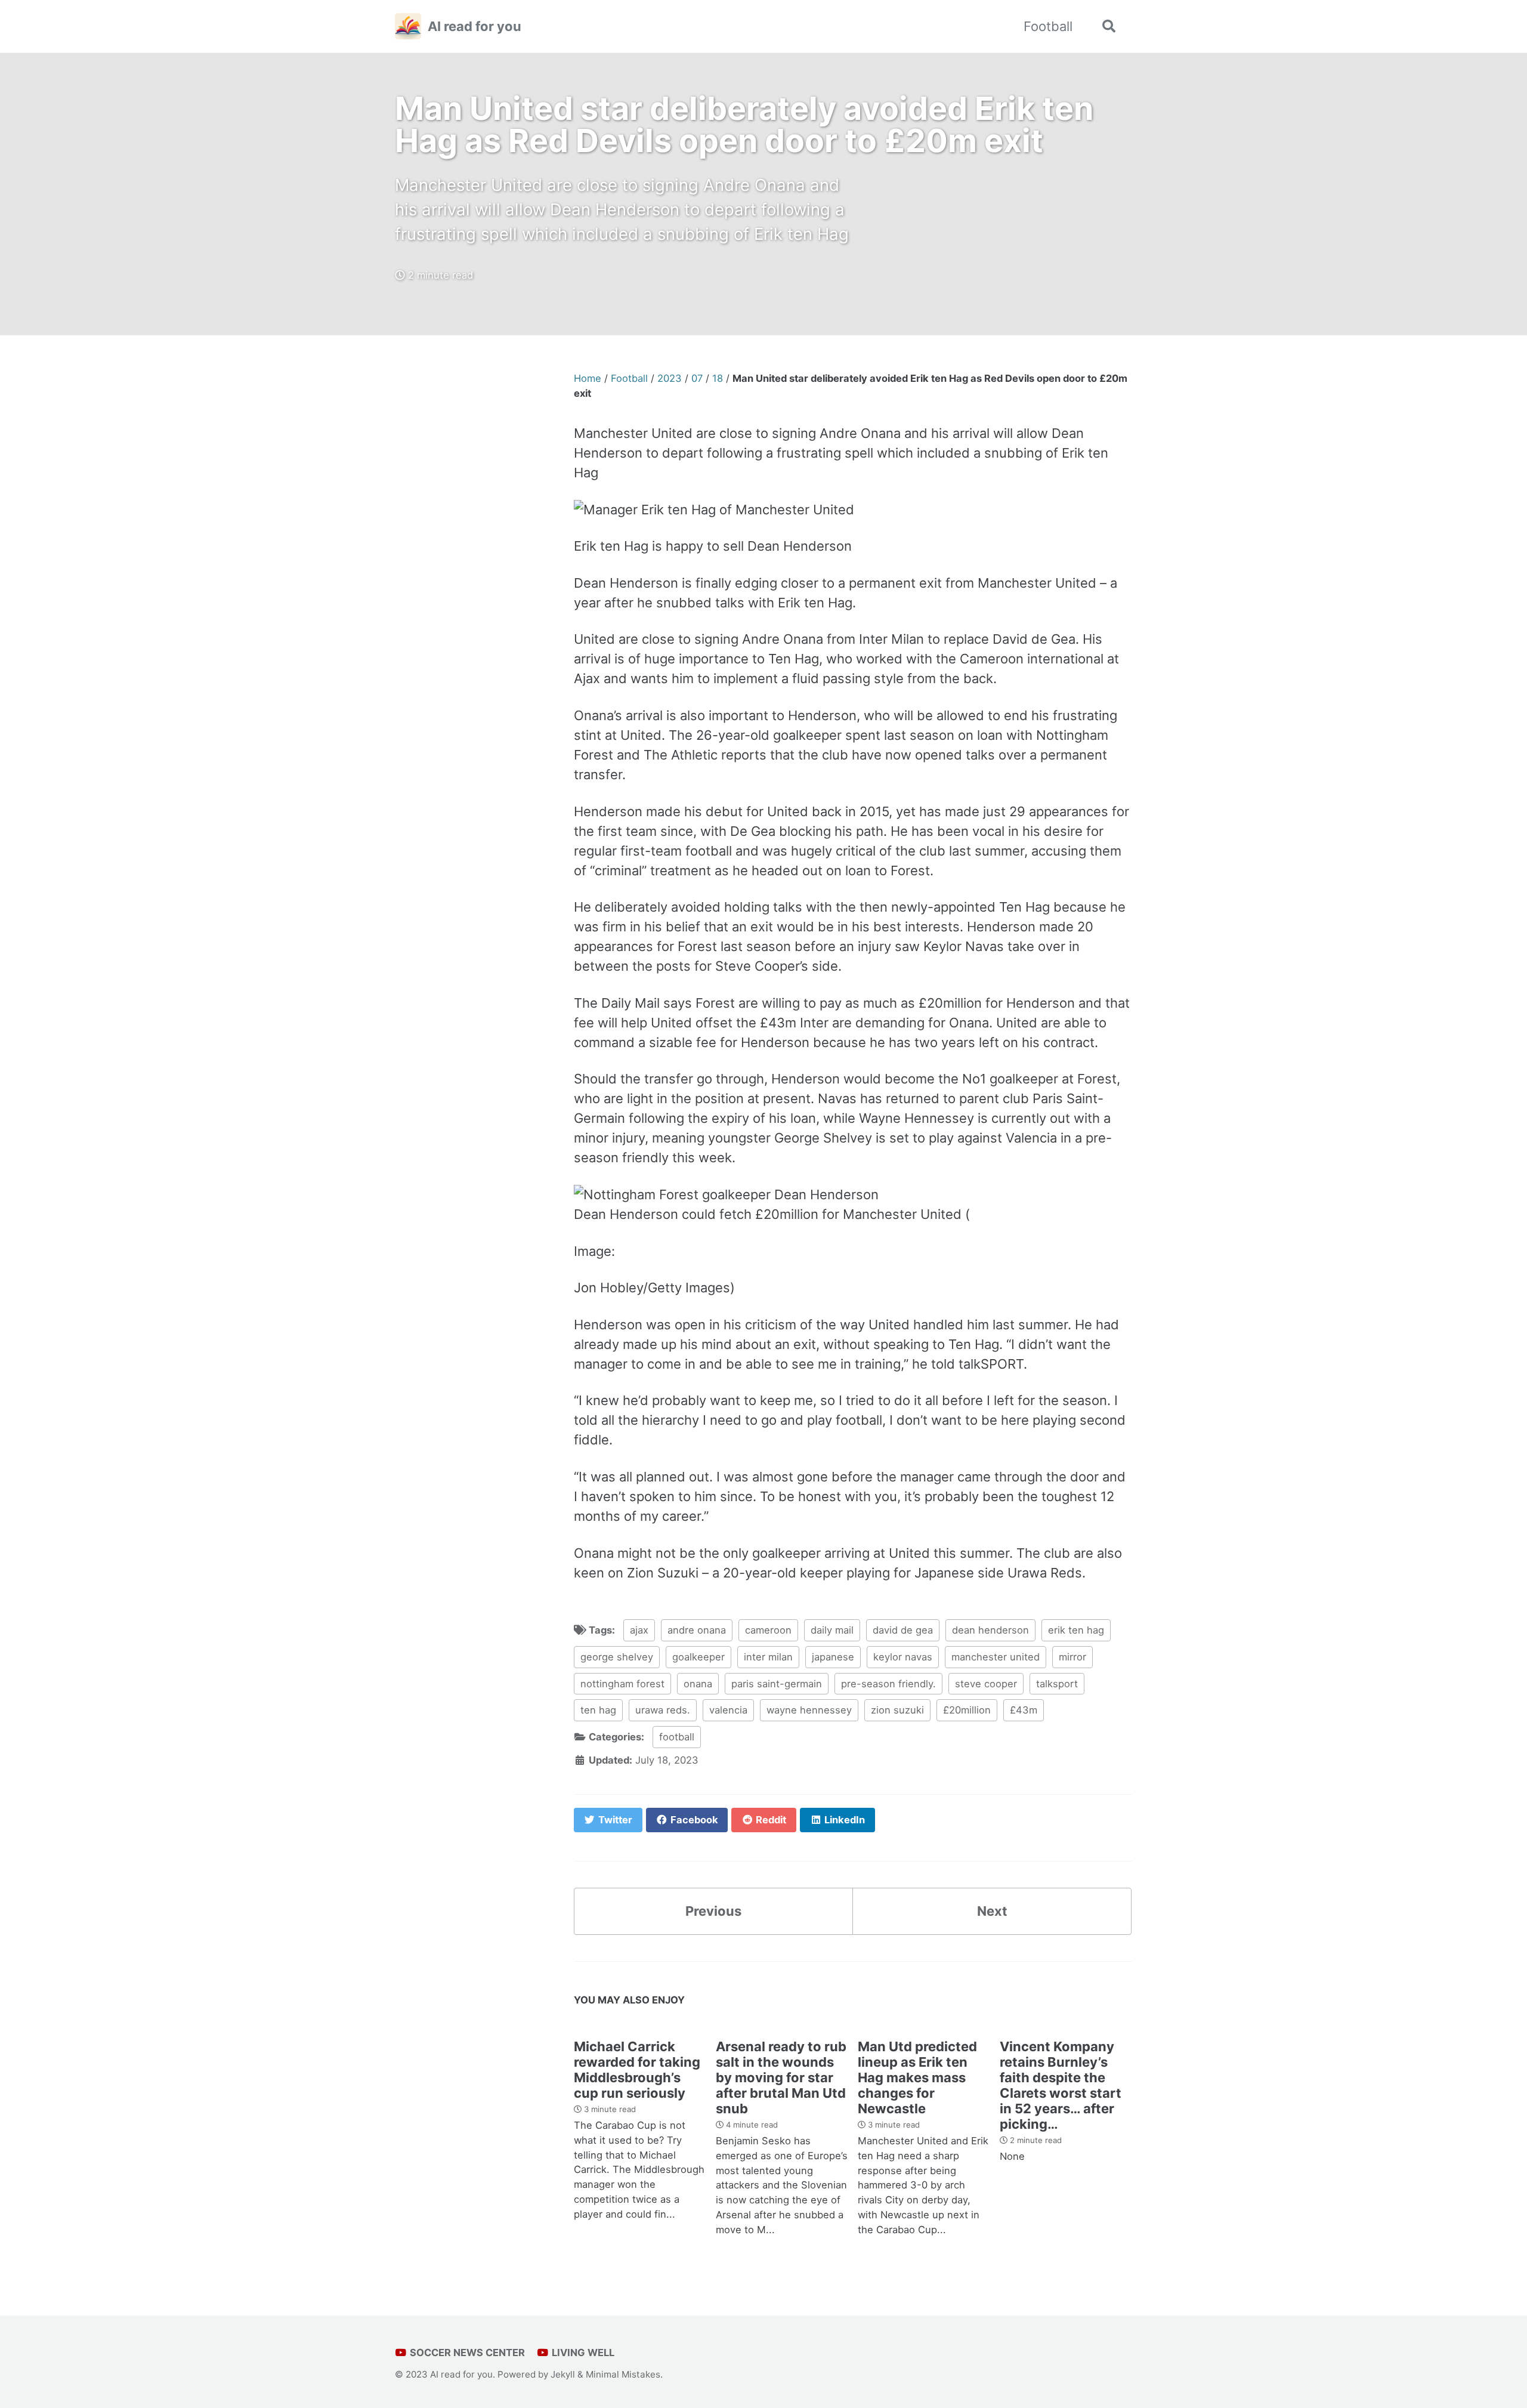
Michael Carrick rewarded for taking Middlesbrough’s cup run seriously (637, 2070)
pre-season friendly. (888, 1684)
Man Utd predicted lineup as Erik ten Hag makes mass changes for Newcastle (917, 2077)
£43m (1024, 1710)
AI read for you (475, 26)
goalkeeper (698, 1657)
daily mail (832, 1630)
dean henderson (990, 1630)
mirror (1072, 1657)
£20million (967, 1710)
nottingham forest (622, 1684)
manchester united (996, 1657)
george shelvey (617, 1657)
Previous (713, 1911)
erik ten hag (1076, 1630)
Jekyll (563, 2374)
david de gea (903, 1630)
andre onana (697, 1630)
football (677, 1737)
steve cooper (986, 1684)
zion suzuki (897, 1710)
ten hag (598, 1710)
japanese (833, 1657)
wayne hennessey (809, 1710)
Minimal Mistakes (623, 2374)
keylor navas (903, 1657)
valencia (728, 1710)
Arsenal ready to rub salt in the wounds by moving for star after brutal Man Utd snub (781, 2077)
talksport (1057, 1684)
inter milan (768, 1657)
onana (698, 1684)
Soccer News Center (466, 2353)
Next (992, 1911)
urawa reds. (663, 1710)
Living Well (582, 2353)
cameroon (768, 1630)
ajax (639, 1630)
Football (1048, 26)
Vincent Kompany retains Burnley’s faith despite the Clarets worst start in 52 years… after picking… (1061, 2085)
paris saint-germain (777, 1684)
